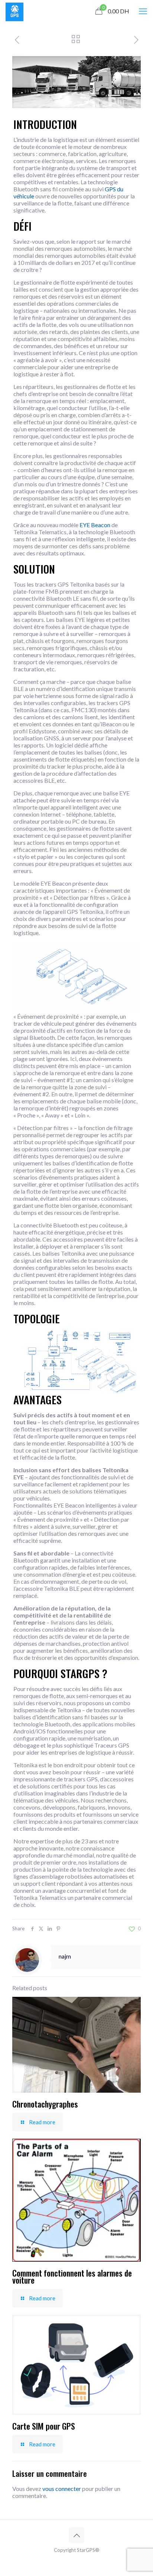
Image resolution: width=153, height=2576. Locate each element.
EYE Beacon (95, 525)
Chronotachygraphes (45, 2104)
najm (65, 1956)
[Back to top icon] (76, 2535)
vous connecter (62, 2489)
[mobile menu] (143, 11)
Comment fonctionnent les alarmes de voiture (72, 2276)
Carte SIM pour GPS (44, 2426)
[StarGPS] (14, 11)
